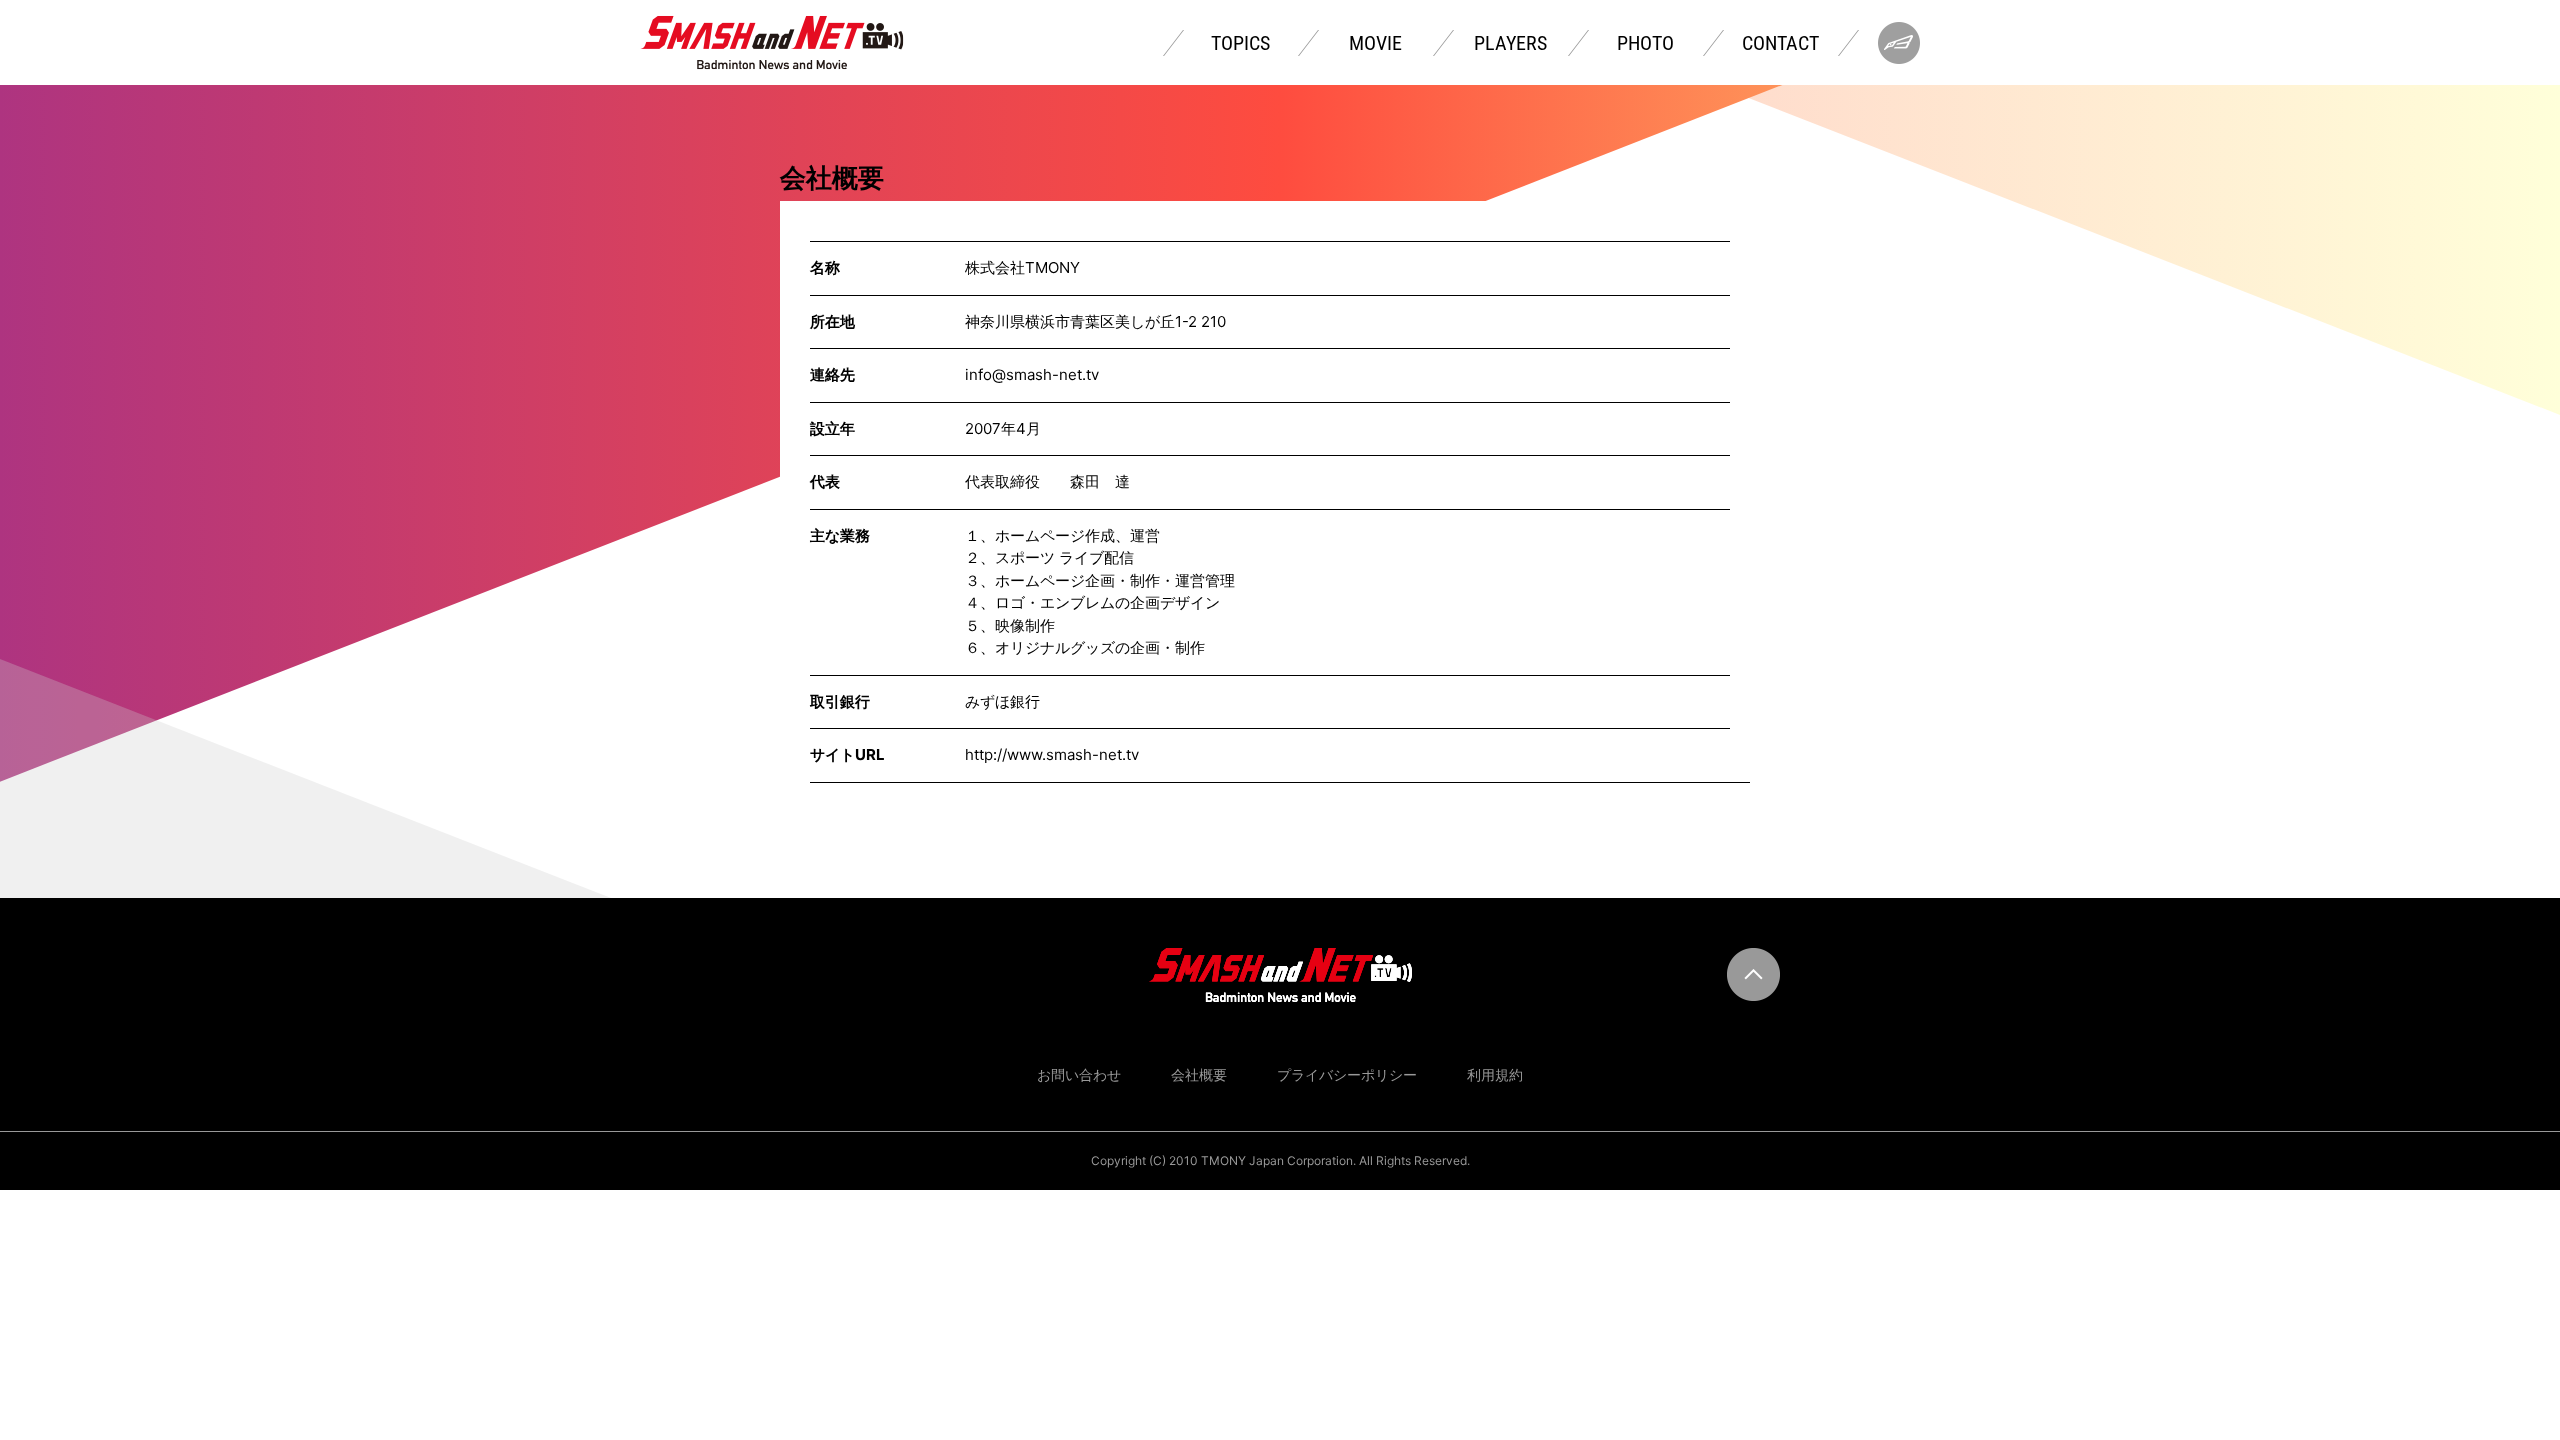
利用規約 (1495, 1074)
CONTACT (1780, 43)
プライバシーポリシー (1347, 1074)
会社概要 (1199, 1074)
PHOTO (1645, 43)
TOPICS (1240, 43)
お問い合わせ (1079, 1074)
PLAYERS (1510, 43)
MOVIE (1375, 43)
